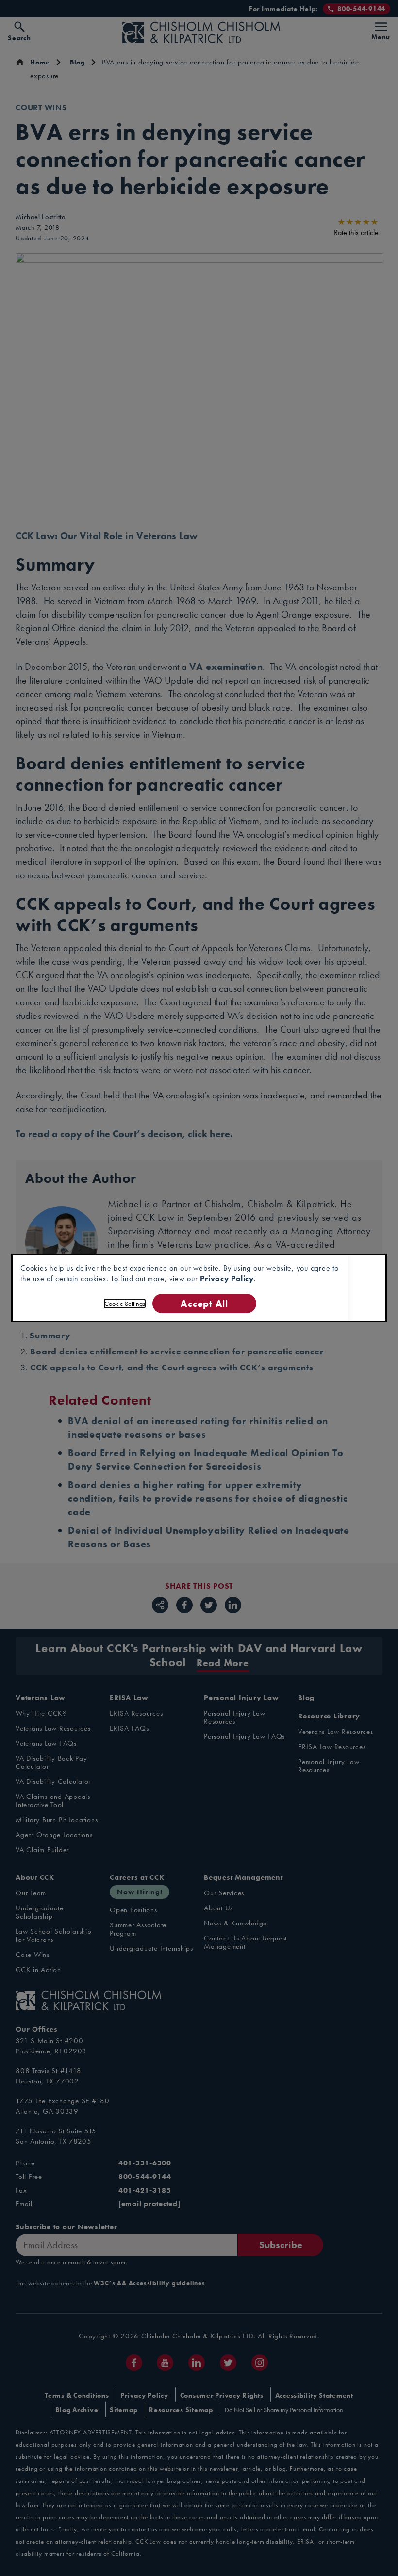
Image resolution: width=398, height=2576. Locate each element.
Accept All (204, 1303)
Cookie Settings (125, 1304)
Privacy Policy (227, 1279)
